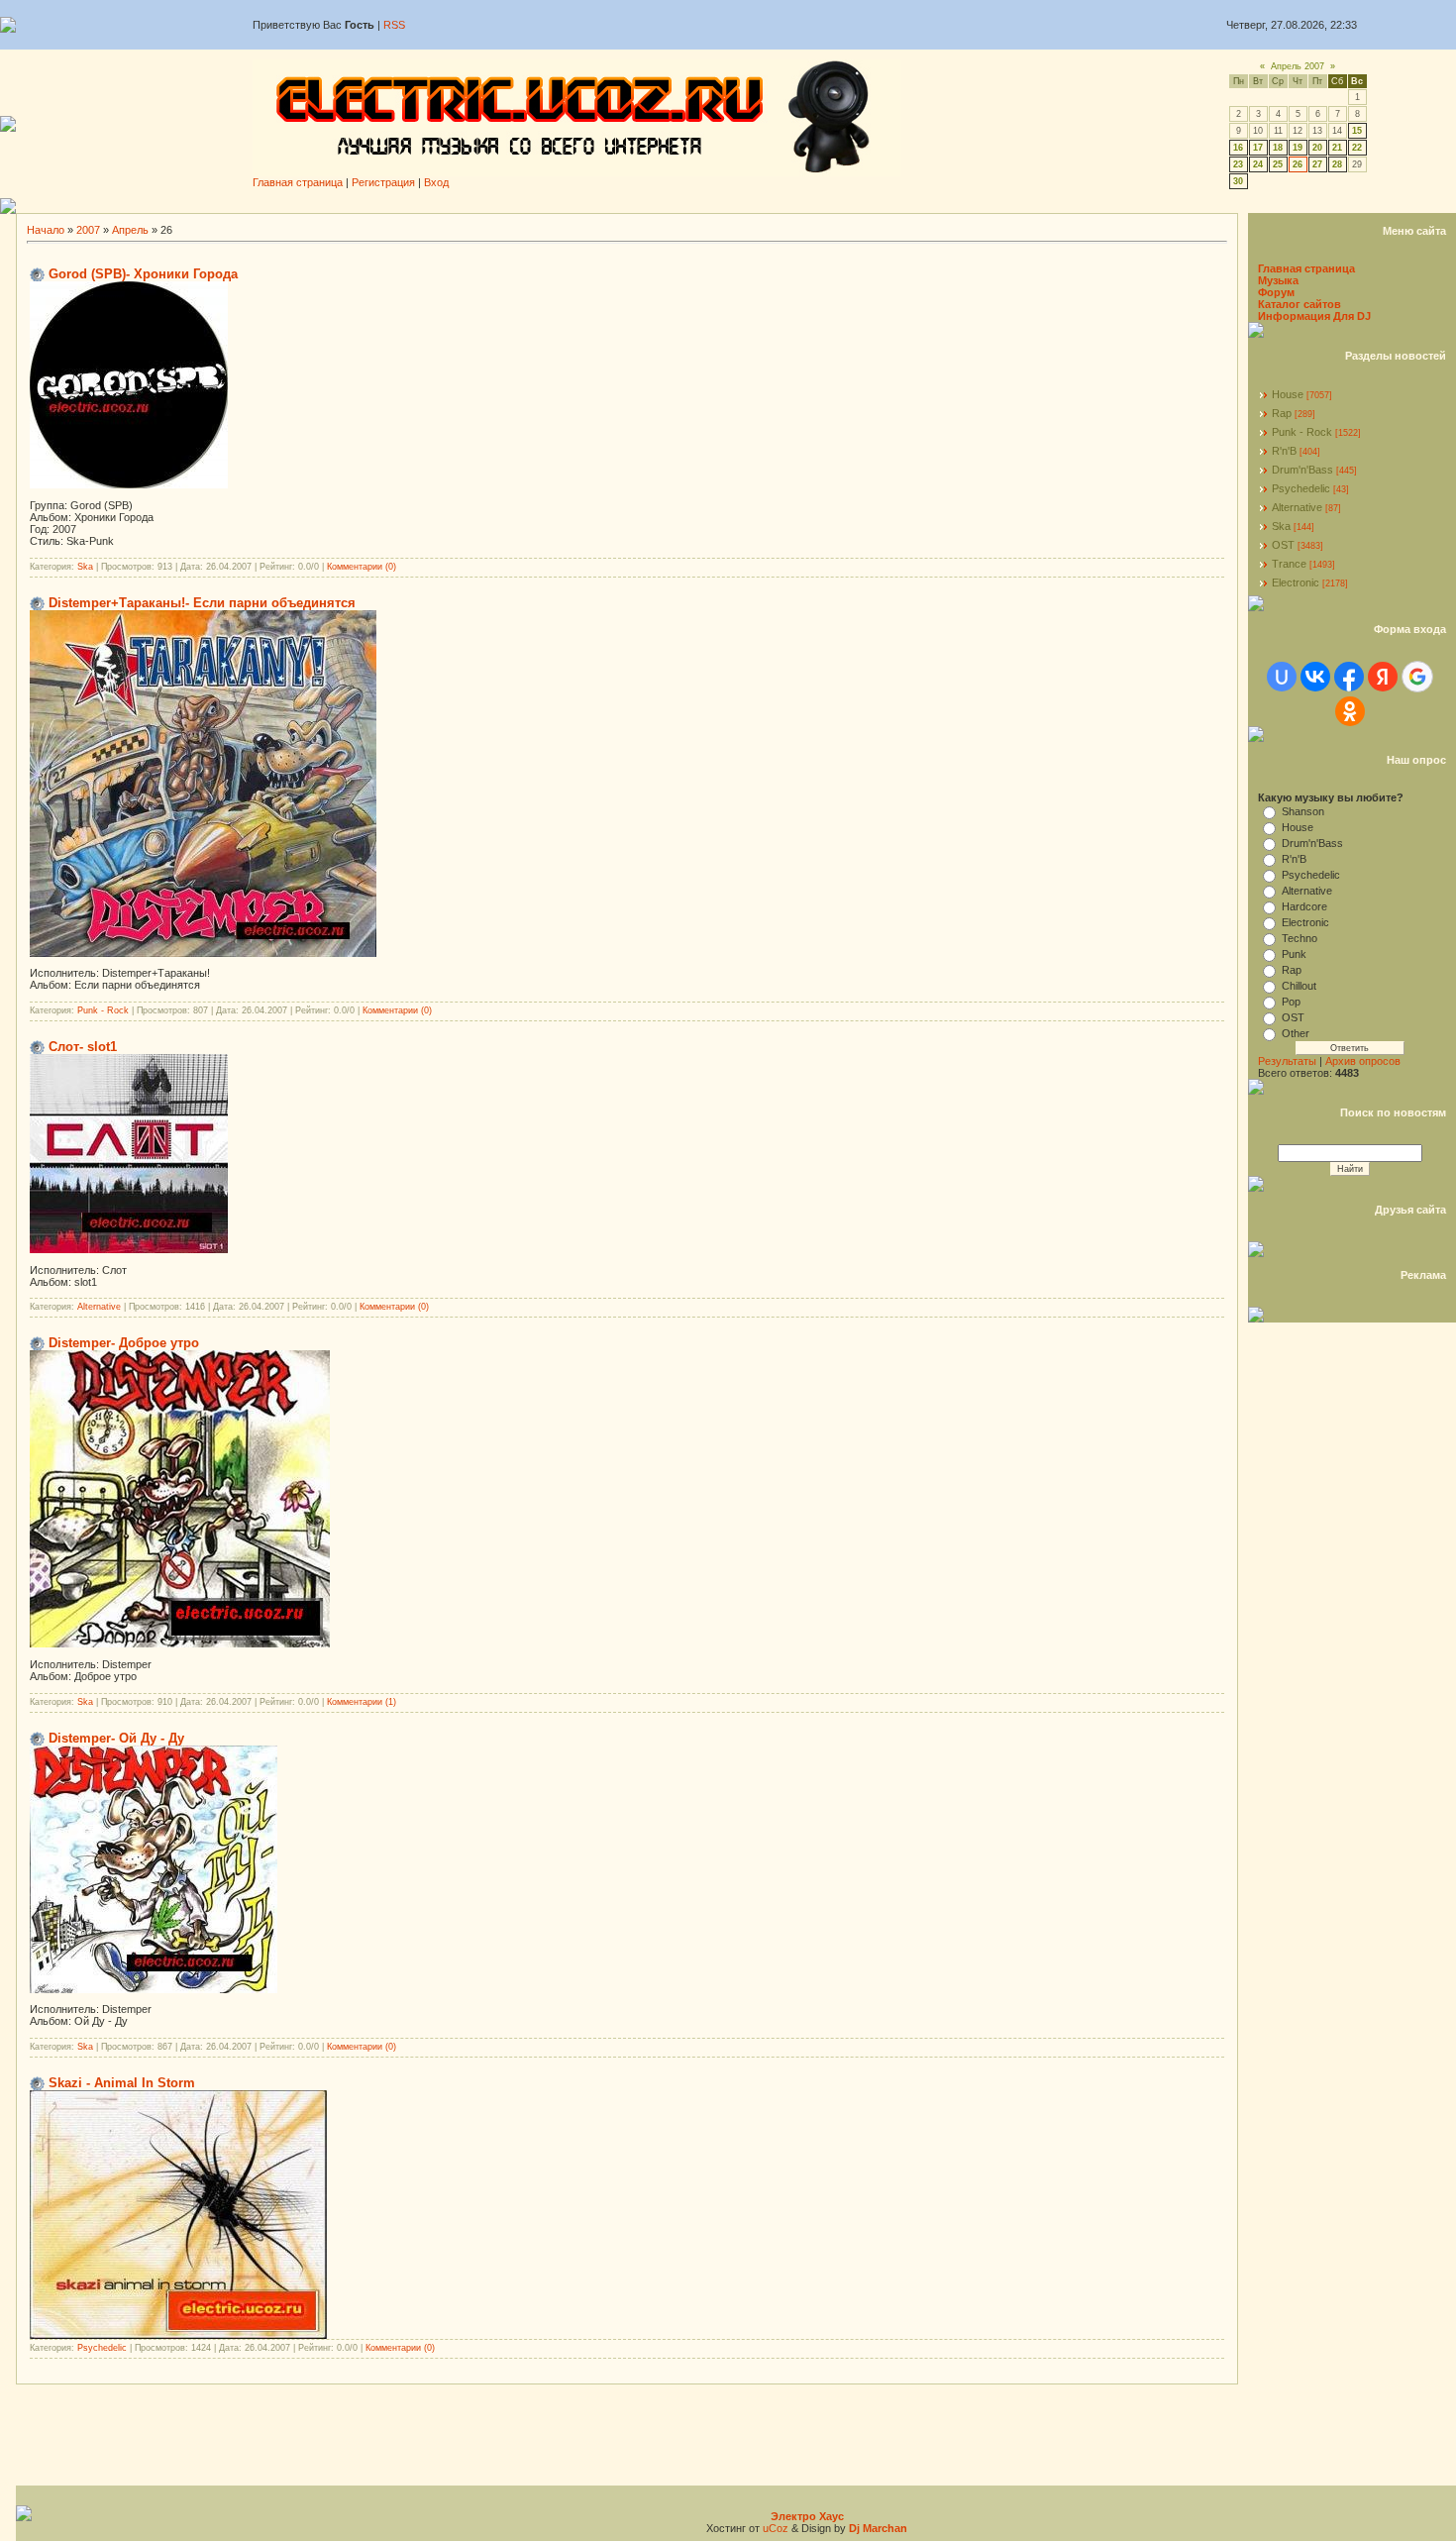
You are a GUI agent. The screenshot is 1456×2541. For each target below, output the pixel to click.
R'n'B (1284, 451)
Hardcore (1304, 906)
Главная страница (298, 182)
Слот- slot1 (83, 1047)
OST (1283, 545)
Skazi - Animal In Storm (122, 2083)
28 (1337, 164)
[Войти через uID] (1282, 677)
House (1288, 394)
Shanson (1303, 811)
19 (1298, 148)
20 (1317, 148)
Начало (46, 230)
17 (1258, 148)
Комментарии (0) (362, 567)
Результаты (1287, 1061)
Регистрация (383, 182)
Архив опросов (1363, 1061)
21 (1337, 148)
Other (1296, 1033)
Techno (1300, 938)
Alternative (99, 1307)
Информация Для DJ (1314, 316)
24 (1258, 164)
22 (1357, 148)
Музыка (1278, 280)
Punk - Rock (103, 1010)
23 (1238, 164)
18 (1278, 148)
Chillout (1299, 986)
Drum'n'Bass (1302, 470)
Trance (1289, 564)
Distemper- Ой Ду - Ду (116, 1738)
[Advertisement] (736, 206)
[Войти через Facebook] (1349, 677)
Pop (1291, 1002)
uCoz (776, 2528)
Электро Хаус (807, 2516)
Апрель (130, 230)
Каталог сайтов (1300, 304)
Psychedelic (102, 2348)
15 (1357, 131)
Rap (1282, 413)
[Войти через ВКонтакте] (1315, 677)
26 (1298, 164)
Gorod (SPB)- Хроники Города (143, 274)
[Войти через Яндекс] (1383, 677)
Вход (436, 182)
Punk (1294, 954)
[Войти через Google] (1417, 677)
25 (1278, 164)
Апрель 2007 (1298, 66)
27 (1317, 164)
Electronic (1296, 582)
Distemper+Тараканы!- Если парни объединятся (202, 603)
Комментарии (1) (362, 1702)
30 (1238, 181)
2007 (88, 230)
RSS (394, 25)
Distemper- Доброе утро (124, 1343)
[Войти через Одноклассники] (1350, 711)
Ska (85, 567)
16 (1238, 148)
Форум (1276, 292)
